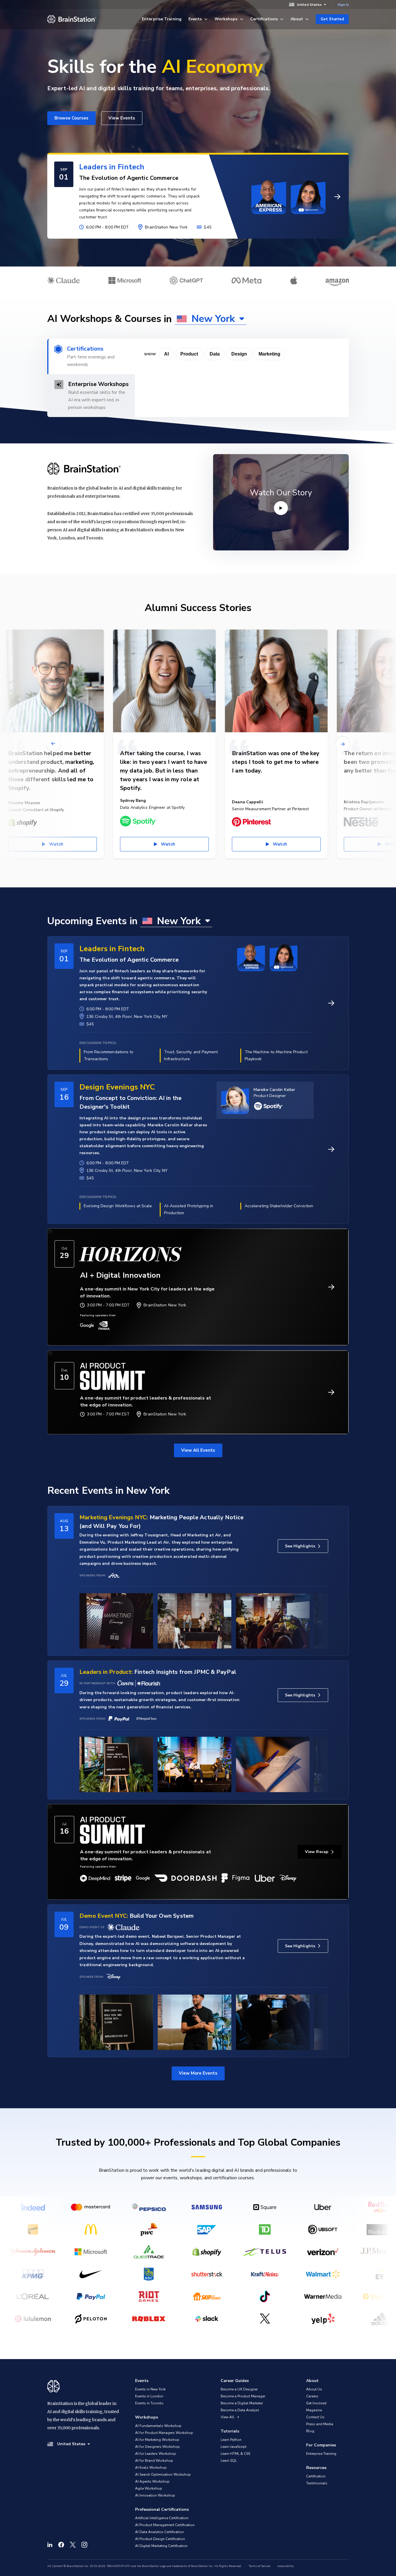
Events (195, 19)
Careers (312, 2396)
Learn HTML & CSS (235, 2454)
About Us (314, 2389)
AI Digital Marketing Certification (161, 2546)
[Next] (343, 744)
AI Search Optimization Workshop (163, 2475)
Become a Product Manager (243, 2396)
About (297, 19)
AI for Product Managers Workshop (164, 2433)
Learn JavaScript (234, 2447)
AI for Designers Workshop (157, 2447)
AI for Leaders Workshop (156, 2454)
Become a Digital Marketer (242, 2403)
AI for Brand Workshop (154, 2461)
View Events (122, 118)
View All (228, 2417)
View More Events (198, 2073)
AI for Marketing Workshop (157, 2440)
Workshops (226, 19)
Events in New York (150, 2389)
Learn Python (231, 2440)
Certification (316, 2476)
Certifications (264, 19)
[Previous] (53, 744)
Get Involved (316, 2403)
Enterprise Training (162, 19)
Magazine (314, 2410)
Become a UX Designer (239, 2389)
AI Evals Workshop (151, 2468)
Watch (168, 844)
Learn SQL (229, 2461)
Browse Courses (71, 118)
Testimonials (317, 2483)
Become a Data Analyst (240, 2410)
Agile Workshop (149, 2488)
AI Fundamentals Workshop (158, 2426)
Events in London (149, 2396)
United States (309, 4)
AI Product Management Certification (165, 2525)
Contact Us (315, 2417)
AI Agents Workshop (152, 2481)
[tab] (91, 356)
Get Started (332, 19)
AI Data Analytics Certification (159, 2532)
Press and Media (320, 2424)
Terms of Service (259, 2566)
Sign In (343, 5)
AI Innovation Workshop (155, 2495)
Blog (310, 2431)
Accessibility (285, 2566)
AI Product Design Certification (160, 2539)
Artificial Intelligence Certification (162, 2518)
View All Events (198, 1450)
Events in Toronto (149, 2403)
